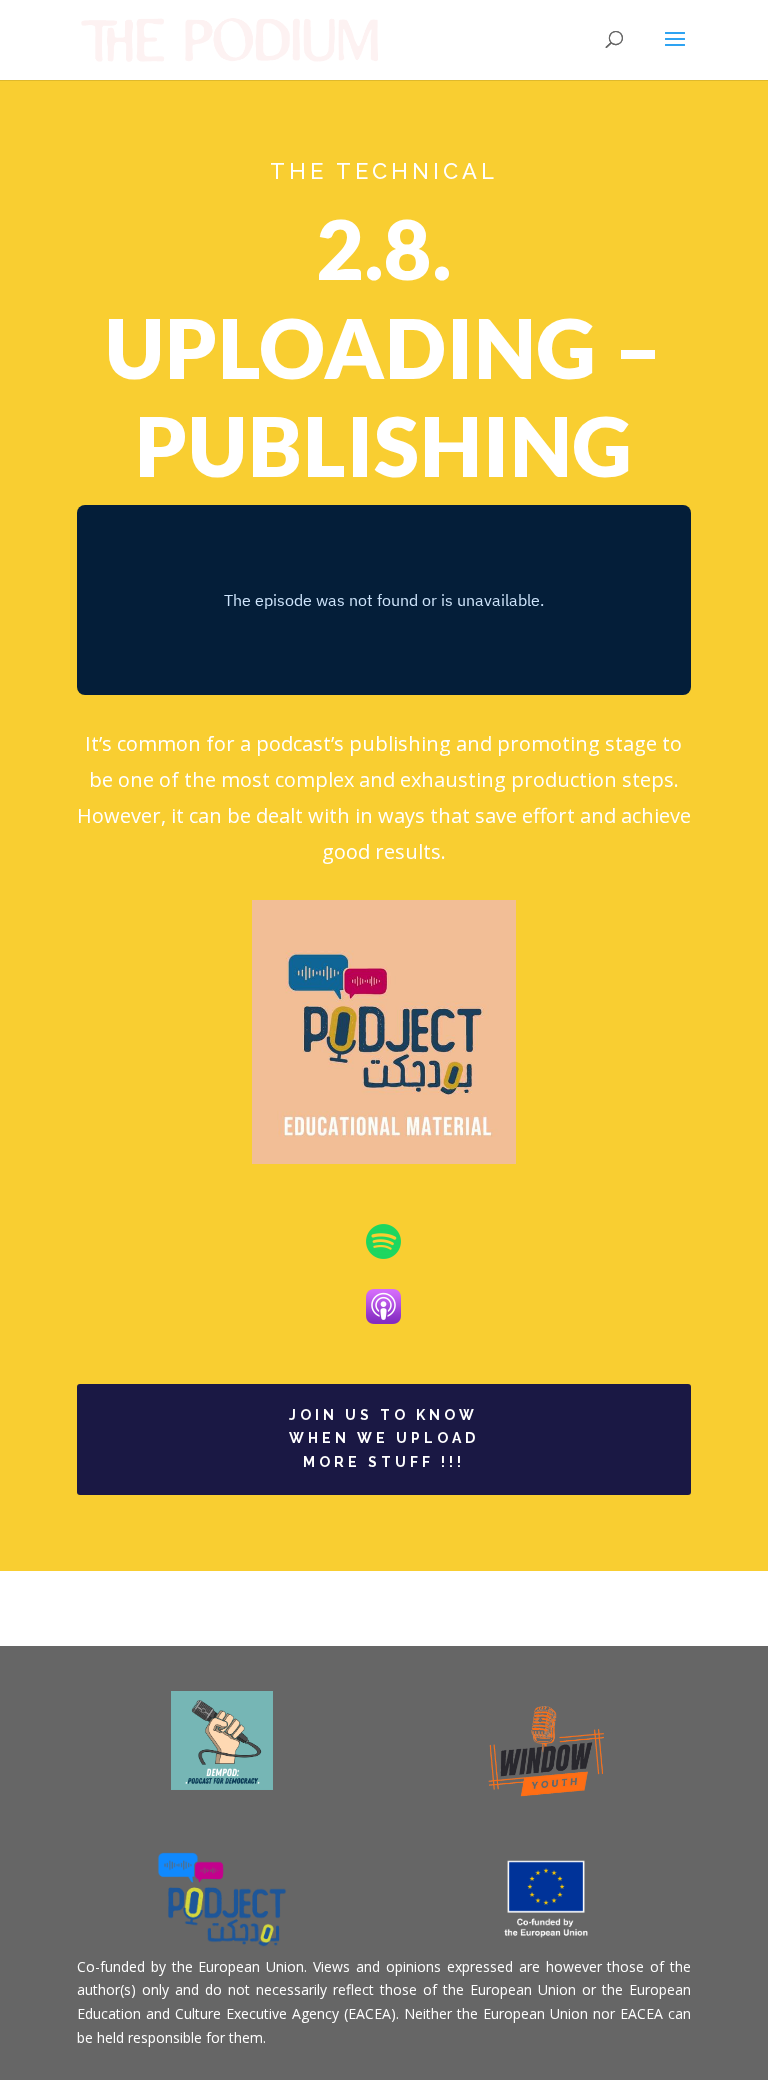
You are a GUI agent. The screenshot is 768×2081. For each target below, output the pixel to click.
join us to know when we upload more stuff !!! (384, 1439)
